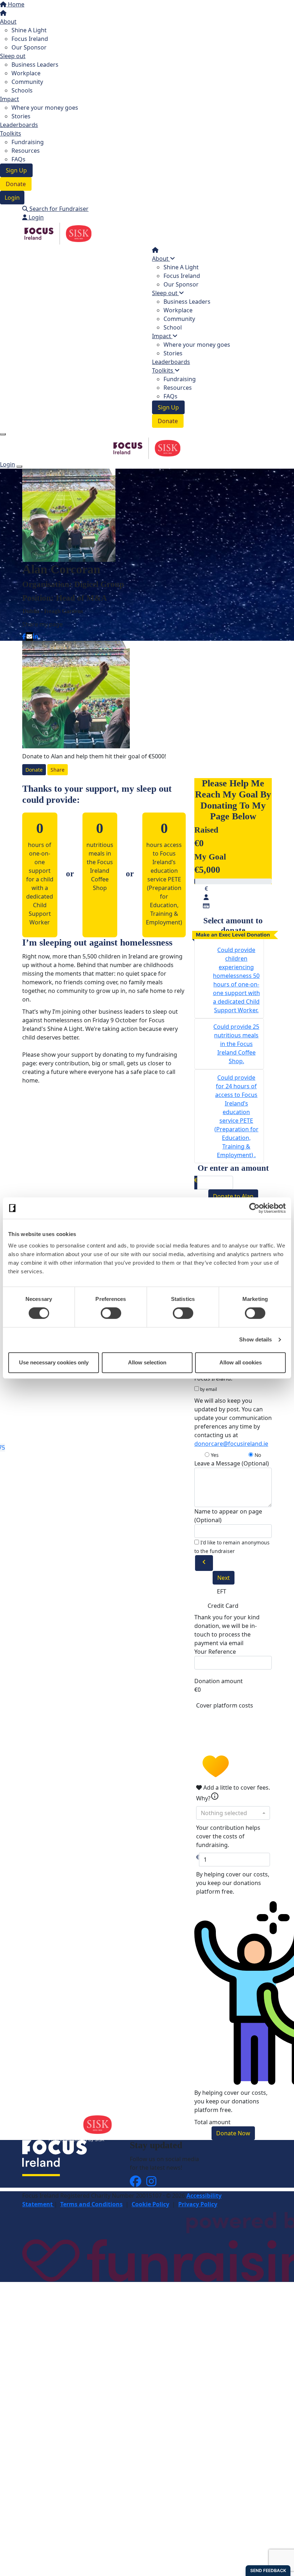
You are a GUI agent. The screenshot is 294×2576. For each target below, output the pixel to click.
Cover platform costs (225, 1705)
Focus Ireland (30, 39)
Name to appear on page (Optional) (228, 1516)
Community (27, 82)
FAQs (18, 159)
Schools (22, 90)
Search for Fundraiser (58, 209)
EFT (222, 1591)
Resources (26, 151)
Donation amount (219, 1681)
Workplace (26, 73)
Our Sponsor (29, 47)
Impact (10, 99)
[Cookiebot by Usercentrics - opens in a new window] (254, 1208)
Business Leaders (35, 65)
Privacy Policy (198, 2204)
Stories (21, 116)
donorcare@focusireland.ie (231, 1444)
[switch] (111, 1313)
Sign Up (16, 170)
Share (58, 770)
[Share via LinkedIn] (35, 636)
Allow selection (147, 1362)
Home (15, 4)
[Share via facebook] (24, 636)
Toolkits (11, 133)
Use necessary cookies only (54, 1362)
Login (12, 198)
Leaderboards (19, 125)
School (173, 327)
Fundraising (28, 142)
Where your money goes (45, 108)
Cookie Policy (150, 2204)
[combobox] (233, 1813)
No (257, 1455)
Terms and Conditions (91, 2204)
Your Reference (215, 1652)
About (8, 22)
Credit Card (223, 1606)
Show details (255, 1339)
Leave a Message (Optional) (232, 1463)
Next (224, 1578)
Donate (16, 184)
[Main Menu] (3, 434)
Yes (214, 1455)
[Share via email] (29, 636)
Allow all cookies (241, 1362)
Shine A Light (29, 30)
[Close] (19, 467)
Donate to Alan (233, 1196)
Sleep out (13, 56)
